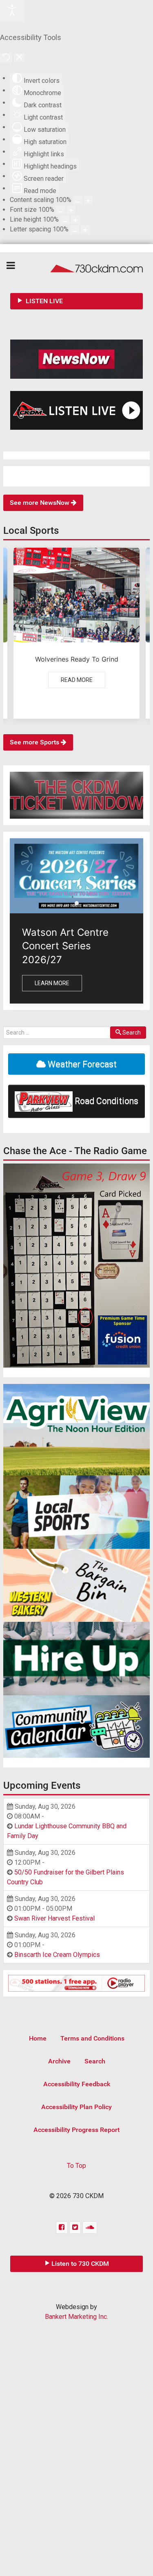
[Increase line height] (75, 220)
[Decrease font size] (60, 210)
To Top (76, 2166)
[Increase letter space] (85, 230)
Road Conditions (105, 1100)
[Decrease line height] (65, 220)
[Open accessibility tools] (12, 11)
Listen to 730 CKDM (80, 2264)
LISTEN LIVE (43, 301)
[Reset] (6, 58)
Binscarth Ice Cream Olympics (57, 1955)
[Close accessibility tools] (19, 58)
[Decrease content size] (78, 200)
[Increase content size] (88, 200)
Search (132, 1033)
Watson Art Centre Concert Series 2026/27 (65, 946)
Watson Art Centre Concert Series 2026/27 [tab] (79, 904)
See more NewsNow (40, 503)
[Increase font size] (71, 210)
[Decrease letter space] (75, 230)
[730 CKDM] (76, 268)
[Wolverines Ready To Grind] (76, 633)
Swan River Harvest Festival (54, 1918)
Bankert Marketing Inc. (76, 2317)
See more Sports (35, 742)
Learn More (52, 983)
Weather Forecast (81, 1064)
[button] (76, 1266)
